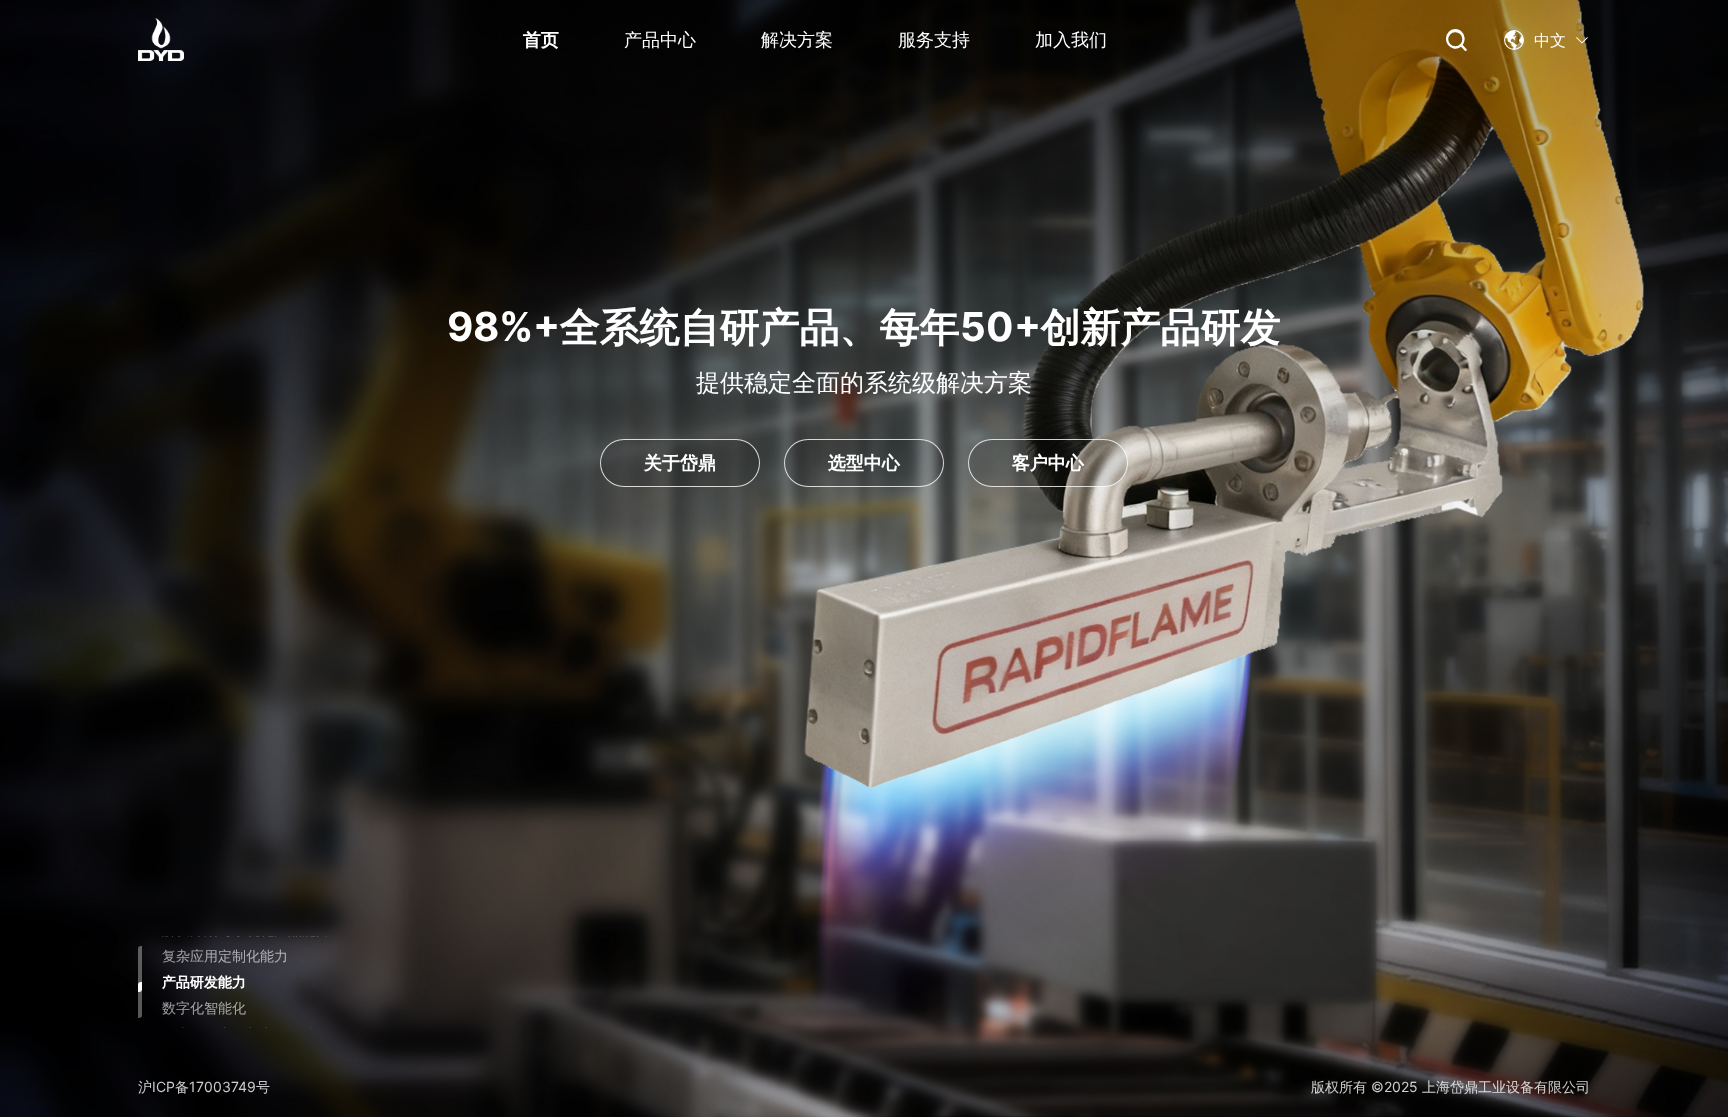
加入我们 (1071, 39)
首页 (541, 39)
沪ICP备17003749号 (204, 1087)
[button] (1547, 40)
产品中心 (660, 39)
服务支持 (934, 39)
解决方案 (797, 39)
